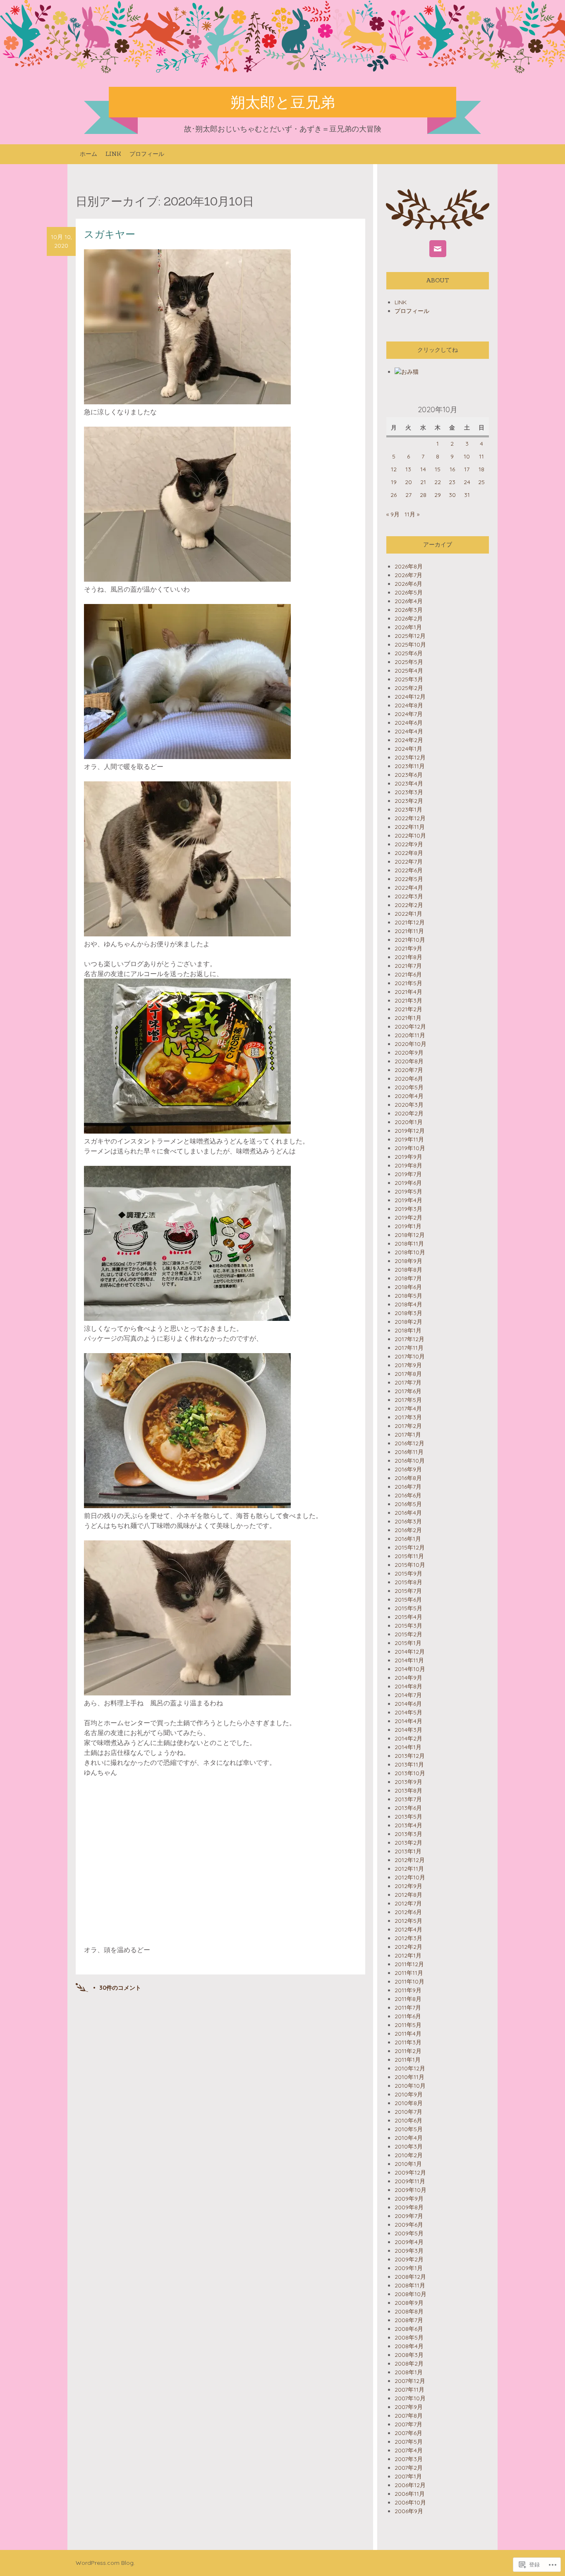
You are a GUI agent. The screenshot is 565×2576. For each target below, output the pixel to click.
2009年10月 (411, 2190)
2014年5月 (408, 1712)
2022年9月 (409, 844)
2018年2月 (408, 1322)
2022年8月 (409, 853)
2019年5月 (408, 1191)
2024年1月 (408, 749)
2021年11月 (409, 931)
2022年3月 (409, 896)
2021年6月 (408, 974)
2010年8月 (409, 2103)
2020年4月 (409, 1096)
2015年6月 (408, 1600)
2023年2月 (409, 801)
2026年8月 (409, 566)
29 (438, 495)
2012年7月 (408, 1903)
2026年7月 (408, 575)
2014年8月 (408, 1686)
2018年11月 (409, 1244)
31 (467, 495)
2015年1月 (408, 1643)
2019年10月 (410, 1148)
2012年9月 (408, 1886)
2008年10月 (411, 2294)
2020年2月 (409, 1113)
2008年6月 (409, 2329)
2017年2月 (408, 1426)
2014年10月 (410, 1669)
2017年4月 (408, 1409)
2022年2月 (409, 905)
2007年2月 (409, 2468)
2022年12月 (410, 818)
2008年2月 (409, 2364)
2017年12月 (409, 1339)
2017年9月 (408, 1365)
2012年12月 (410, 1860)
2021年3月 (408, 1000)
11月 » (412, 514)
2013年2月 (408, 1843)
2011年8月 (408, 1999)
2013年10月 (410, 1773)
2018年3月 (408, 1313)
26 (394, 495)
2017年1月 (408, 1435)
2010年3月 (409, 2146)
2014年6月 (408, 1704)
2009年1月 (409, 2268)
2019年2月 (408, 1218)
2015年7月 (408, 1591)
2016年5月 (408, 1504)
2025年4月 (409, 671)
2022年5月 (409, 879)
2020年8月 (409, 1061)
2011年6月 (408, 2016)
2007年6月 (408, 2433)
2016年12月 (409, 1443)
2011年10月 (409, 1982)
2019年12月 (410, 1131)
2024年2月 (409, 740)
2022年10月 (410, 836)
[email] (438, 249)
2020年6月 (409, 1079)
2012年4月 (408, 1929)
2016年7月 (408, 1487)
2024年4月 (409, 731)
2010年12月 (410, 2068)
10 (467, 456)
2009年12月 (410, 2173)
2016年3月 (408, 1521)
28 (423, 495)
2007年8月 (409, 2416)
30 (452, 495)
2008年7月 (409, 2320)
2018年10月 (410, 1252)
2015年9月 (408, 1573)
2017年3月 (408, 1417)
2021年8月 (408, 957)
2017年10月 (410, 1356)
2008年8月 (409, 2311)
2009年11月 (410, 2181)
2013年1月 (408, 1851)
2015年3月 (408, 1626)
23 (452, 482)
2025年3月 (409, 679)
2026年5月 (409, 592)
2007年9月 (409, 2407)
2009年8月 (409, 2207)
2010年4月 (409, 2138)
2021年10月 (410, 940)
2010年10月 (410, 2086)
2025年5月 (409, 662)
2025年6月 (409, 653)
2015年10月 (410, 1565)
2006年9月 (409, 2511)
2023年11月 (410, 766)
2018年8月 (408, 1270)
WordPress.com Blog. (105, 2563)
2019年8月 (408, 1165)
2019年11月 (409, 1139)
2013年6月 (408, 1808)
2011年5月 (408, 2025)
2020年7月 (409, 1070)
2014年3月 (408, 1730)
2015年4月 (408, 1617)
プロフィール (147, 154)
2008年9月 (409, 2303)
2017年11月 (409, 1348)
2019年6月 (408, 1183)
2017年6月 (408, 1391)
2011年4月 (408, 2034)
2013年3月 (408, 1834)
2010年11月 (409, 2077)
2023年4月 (409, 783)
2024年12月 (410, 697)
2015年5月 (408, 1608)
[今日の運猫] (407, 372)
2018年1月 (408, 1330)
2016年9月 (408, 1469)
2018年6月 (408, 1287)
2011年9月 (408, 1990)
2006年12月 (410, 2485)
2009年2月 (409, 2259)
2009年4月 (409, 2242)
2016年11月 (409, 1452)
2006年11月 (410, 2494)
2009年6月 (409, 2225)
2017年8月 (408, 1374)
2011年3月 (408, 2042)
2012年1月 (408, 1955)
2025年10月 (410, 645)
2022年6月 (409, 870)
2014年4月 (408, 1721)
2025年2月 (409, 688)
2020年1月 (409, 1122)
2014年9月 (408, 1678)
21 (423, 482)
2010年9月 (409, 2094)
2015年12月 (410, 1547)
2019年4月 (408, 1200)
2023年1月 (408, 809)
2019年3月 (408, 1209)
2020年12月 (410, 1027)
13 (408, 469)
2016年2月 (408, 1530)
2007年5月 (409, 2442)
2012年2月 (408, 1947)
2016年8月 (408, 1478)
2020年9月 (409, 1053)
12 (394, 469)
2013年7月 (408, 1799)
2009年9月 (409, 2199)
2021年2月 (408, 1009)
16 (452, 469)
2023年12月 (410, 757)
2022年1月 (408, 914)
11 (481, 456)
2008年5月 (409, 2337)
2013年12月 (410, 1756)
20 (408, 482)
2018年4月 (408, 1304)
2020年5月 (409, 1087)
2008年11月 (410, 2285)
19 (394, 482)
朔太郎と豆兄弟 (283, 102)
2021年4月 (408, 992)
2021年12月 (410, 922)
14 (423, 469)
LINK (113, 154)
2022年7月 (409, 862)
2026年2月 (409, 618)
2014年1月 (408, 1747)
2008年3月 (409, 2355)
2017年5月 (408, 1400)
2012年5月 (408, 1921)
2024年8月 (409, 705)
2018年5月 (408, 1296)
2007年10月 (410, 2398)
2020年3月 (409, 1105)
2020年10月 (411, 1044)
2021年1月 (408, 1018)
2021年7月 (408, 966)
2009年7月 (409, 2216)
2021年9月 (408, 948)
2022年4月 (409, 888)
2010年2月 (409, 2155)
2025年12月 (410, 636)
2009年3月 (409, 2251)
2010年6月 (408, 2120)
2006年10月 (410, 2502)
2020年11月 (410, 1035)
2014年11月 (409, 1660)
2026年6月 (408, 584)
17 (467, 469)
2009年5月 (409, 2233)
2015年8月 (408, 1582)
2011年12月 (409, 1964)
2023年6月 (409, 775)
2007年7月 (408, 2424)
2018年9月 (408, 1261)
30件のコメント (120, 1988)
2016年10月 (410, 1461)
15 (438, 469)
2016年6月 (408, 1495)
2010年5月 (409, 2129)
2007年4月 (409, 2450)
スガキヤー (110, 234)
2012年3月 (408, 1938)
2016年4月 (408, 1513)
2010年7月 (408, 2112)
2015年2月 (408, 1634)
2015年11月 (409, 1556)
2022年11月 (410, 827)
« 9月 (393, 514)
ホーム (89, 154)
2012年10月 (410, 1877)
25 (481, 482)
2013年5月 (408, 1817)
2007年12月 (410, 2381)
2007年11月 (409, 2390)
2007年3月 (409, 2459)
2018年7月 (408, 1278)
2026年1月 (408, 627)
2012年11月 (409, 1869)
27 (408, 495)
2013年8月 (408, 1791)
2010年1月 (408, 2164)
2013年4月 (408, 1825)
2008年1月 (409, 2372)
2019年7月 (408, 1174)
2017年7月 (408, 1382)
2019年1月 (408, 1226)
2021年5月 (408, 983)
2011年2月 (408, 2051)
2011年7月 (408, 2008)
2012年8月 (408, 1895)
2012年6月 (408, 1912)
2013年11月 (409, 1764)
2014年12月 (410, 1652)
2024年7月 (409, 714)
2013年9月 (408, 1782)
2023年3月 (409, 792)
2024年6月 (409, 723)
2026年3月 (409, 610)
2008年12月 (410, 2277)
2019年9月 (408, 1157)
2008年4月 (409, 2346)
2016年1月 (408, 1539)
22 (438, 482)
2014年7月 (408, 1695)
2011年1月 (408, 2060)
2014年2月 (408, 1738)
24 (467, 482)
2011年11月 (409, 1973)
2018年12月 (410, 1235)
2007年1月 (408, 2476)
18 (481, 469)
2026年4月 (409, 601)
